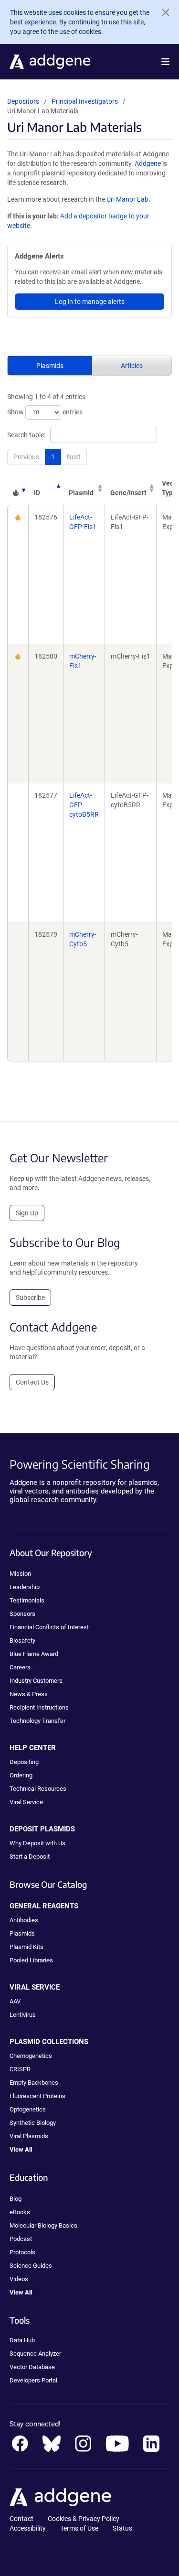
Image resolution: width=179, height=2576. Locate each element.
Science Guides (31, 2266)
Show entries (45, 412)
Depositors (23, 101)
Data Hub (22, 2340)
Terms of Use (79, 2528)
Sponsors (22, 1614)
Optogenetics (28, 2109)
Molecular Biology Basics (43, 2225)
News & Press (29, 1694)
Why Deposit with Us (37, 1843)
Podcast (21, 2239)
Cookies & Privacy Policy (84, 2519)
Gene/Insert (128, 493)
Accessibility (28, 2528)
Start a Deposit (30, 1856)
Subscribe (30, 1298)
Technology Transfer (37, 1721)
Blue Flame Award (34, 1654)
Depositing (24, 1762)
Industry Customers (36, 1681)
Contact (21, 2519)
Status (122, 2528)
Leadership (25, 1587)
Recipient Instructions (39, 1707)
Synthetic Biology (33, 2123)
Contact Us (32, 1382)
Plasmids (50, 366)
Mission (20, 1574)
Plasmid (81, 493)
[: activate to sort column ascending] (18, 488)
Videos (19, 2279)
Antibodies (24, 1920)
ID (37, 493)
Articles (132, 366)
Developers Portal (33, 2380)
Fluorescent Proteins (37, 2096)
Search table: (26, 435)
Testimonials (27, 1600)
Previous (26, 457)
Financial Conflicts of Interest (49, 1627)
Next (74, 457)
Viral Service (26, 1802)
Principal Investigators (85, 101)
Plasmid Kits (26, 1947)
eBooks (20, 2212)
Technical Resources (38, 1789)
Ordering (21, 1775)
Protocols (22, 2252)
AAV (15, 2001)
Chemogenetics (31, 2056)
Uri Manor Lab (127, 199)
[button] (165, 62)
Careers (20, 1667)
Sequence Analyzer (35, 2354)
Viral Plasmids (29, 2136)
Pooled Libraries (31, 1960)
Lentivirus (23, 2015)
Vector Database (32, 2367)
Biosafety (22, 1640)
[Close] (162, 12)
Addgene (148, 163)
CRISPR (20, 2069)
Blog (16, 2199)
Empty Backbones (34, 2083)
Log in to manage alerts (90, 302)
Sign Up (27, 1213)
